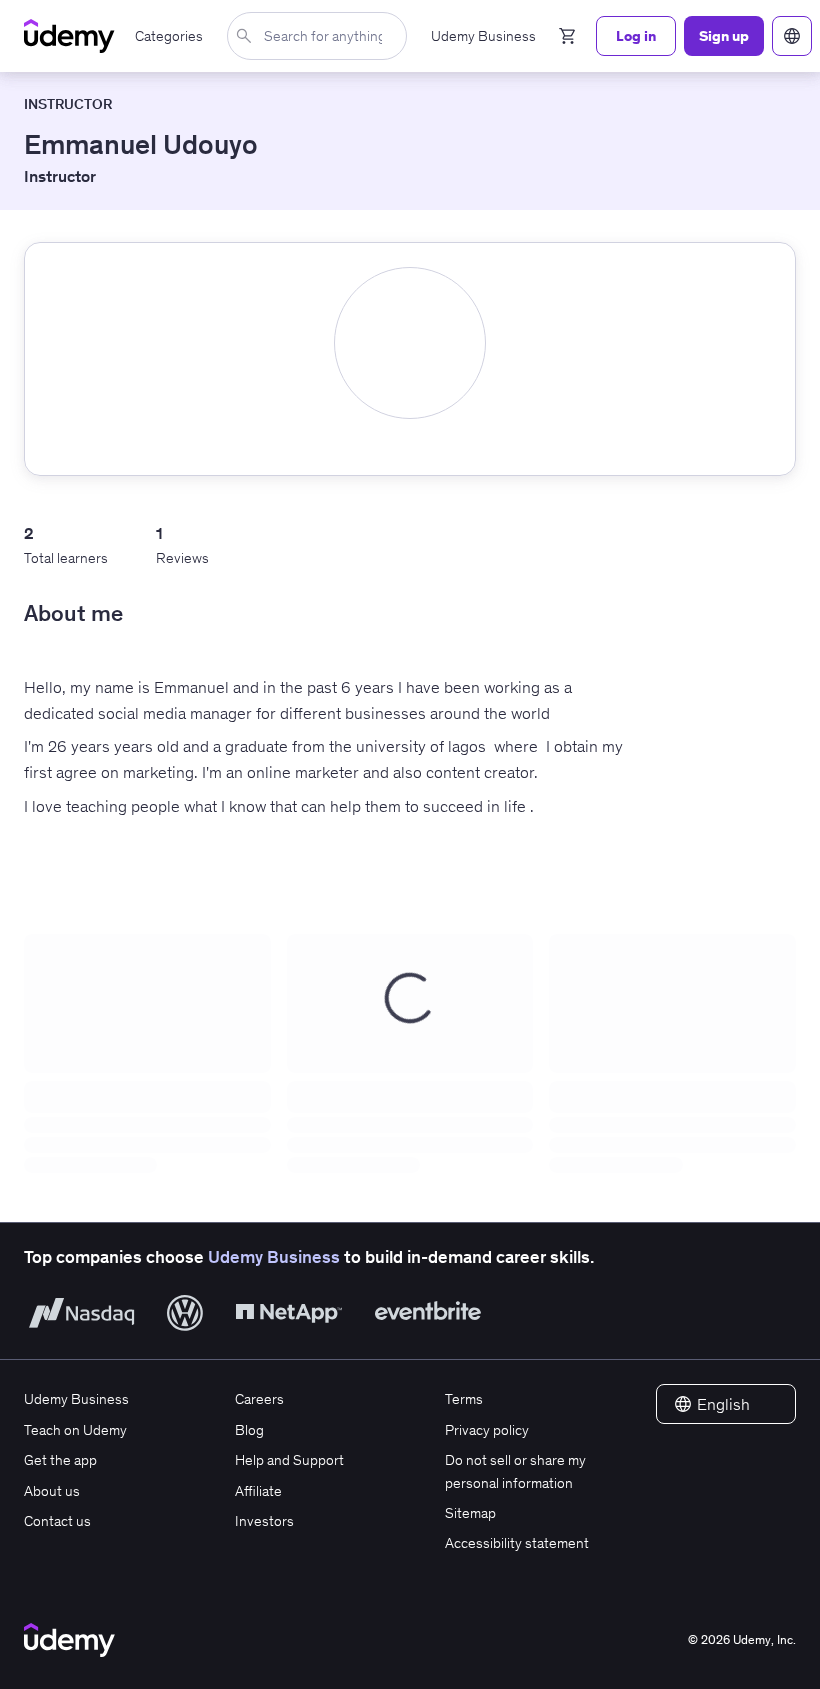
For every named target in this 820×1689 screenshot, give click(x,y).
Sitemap (470, 1513)
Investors (264, 1521)
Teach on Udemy (75, 1430)
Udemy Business (274, 1257)
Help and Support (289, 1460)
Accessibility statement (517, 1543)
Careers (259, 1399)
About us (52, 1491)
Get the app (60, 1460)
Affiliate (258, 1491)
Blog (249, 1430)
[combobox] (321, 36)
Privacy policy (487, 1430)
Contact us (57, 1521)
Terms (464, 1399)
